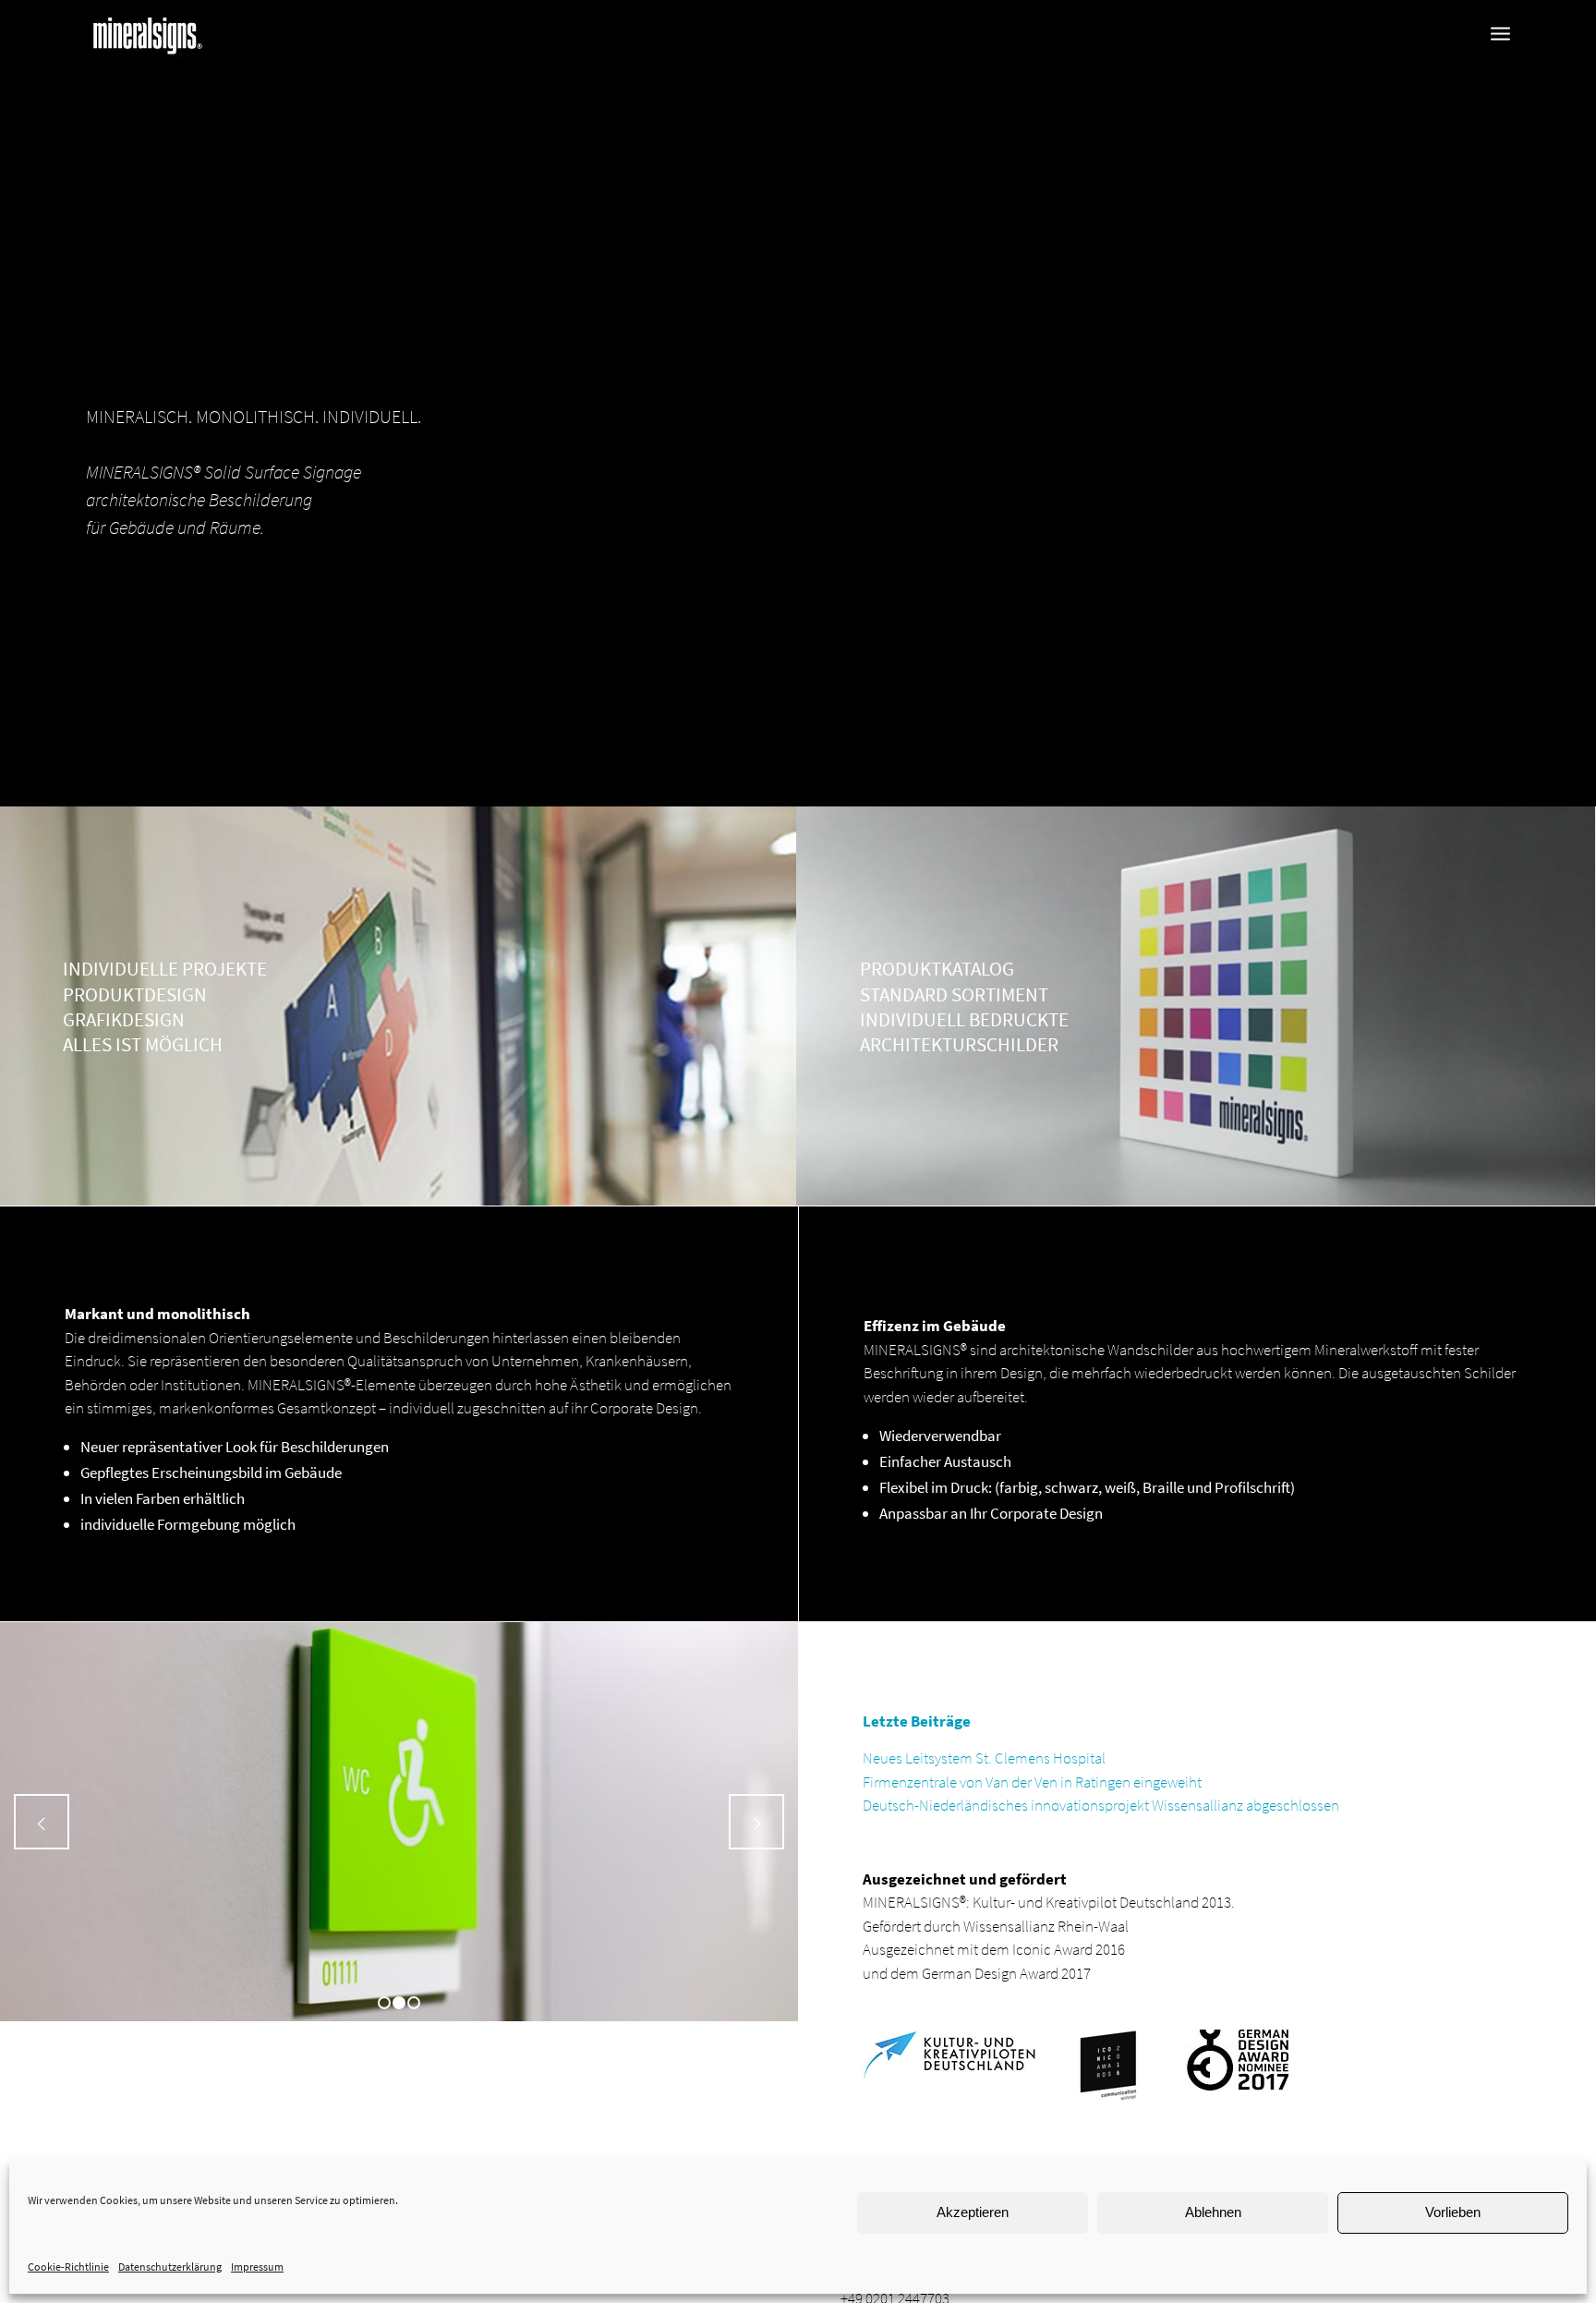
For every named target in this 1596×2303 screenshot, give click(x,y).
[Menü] (1500, 34)
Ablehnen (1213, 2212)
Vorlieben (1453, 2212)
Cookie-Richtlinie (68, 2267)
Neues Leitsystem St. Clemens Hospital (984, 1758)
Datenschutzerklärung (170, 2267)
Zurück (42, 1822)
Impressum (257, 2267)
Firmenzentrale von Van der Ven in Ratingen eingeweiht (1032, 1782)
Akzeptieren (973, 2212)
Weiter (756, 1822)
